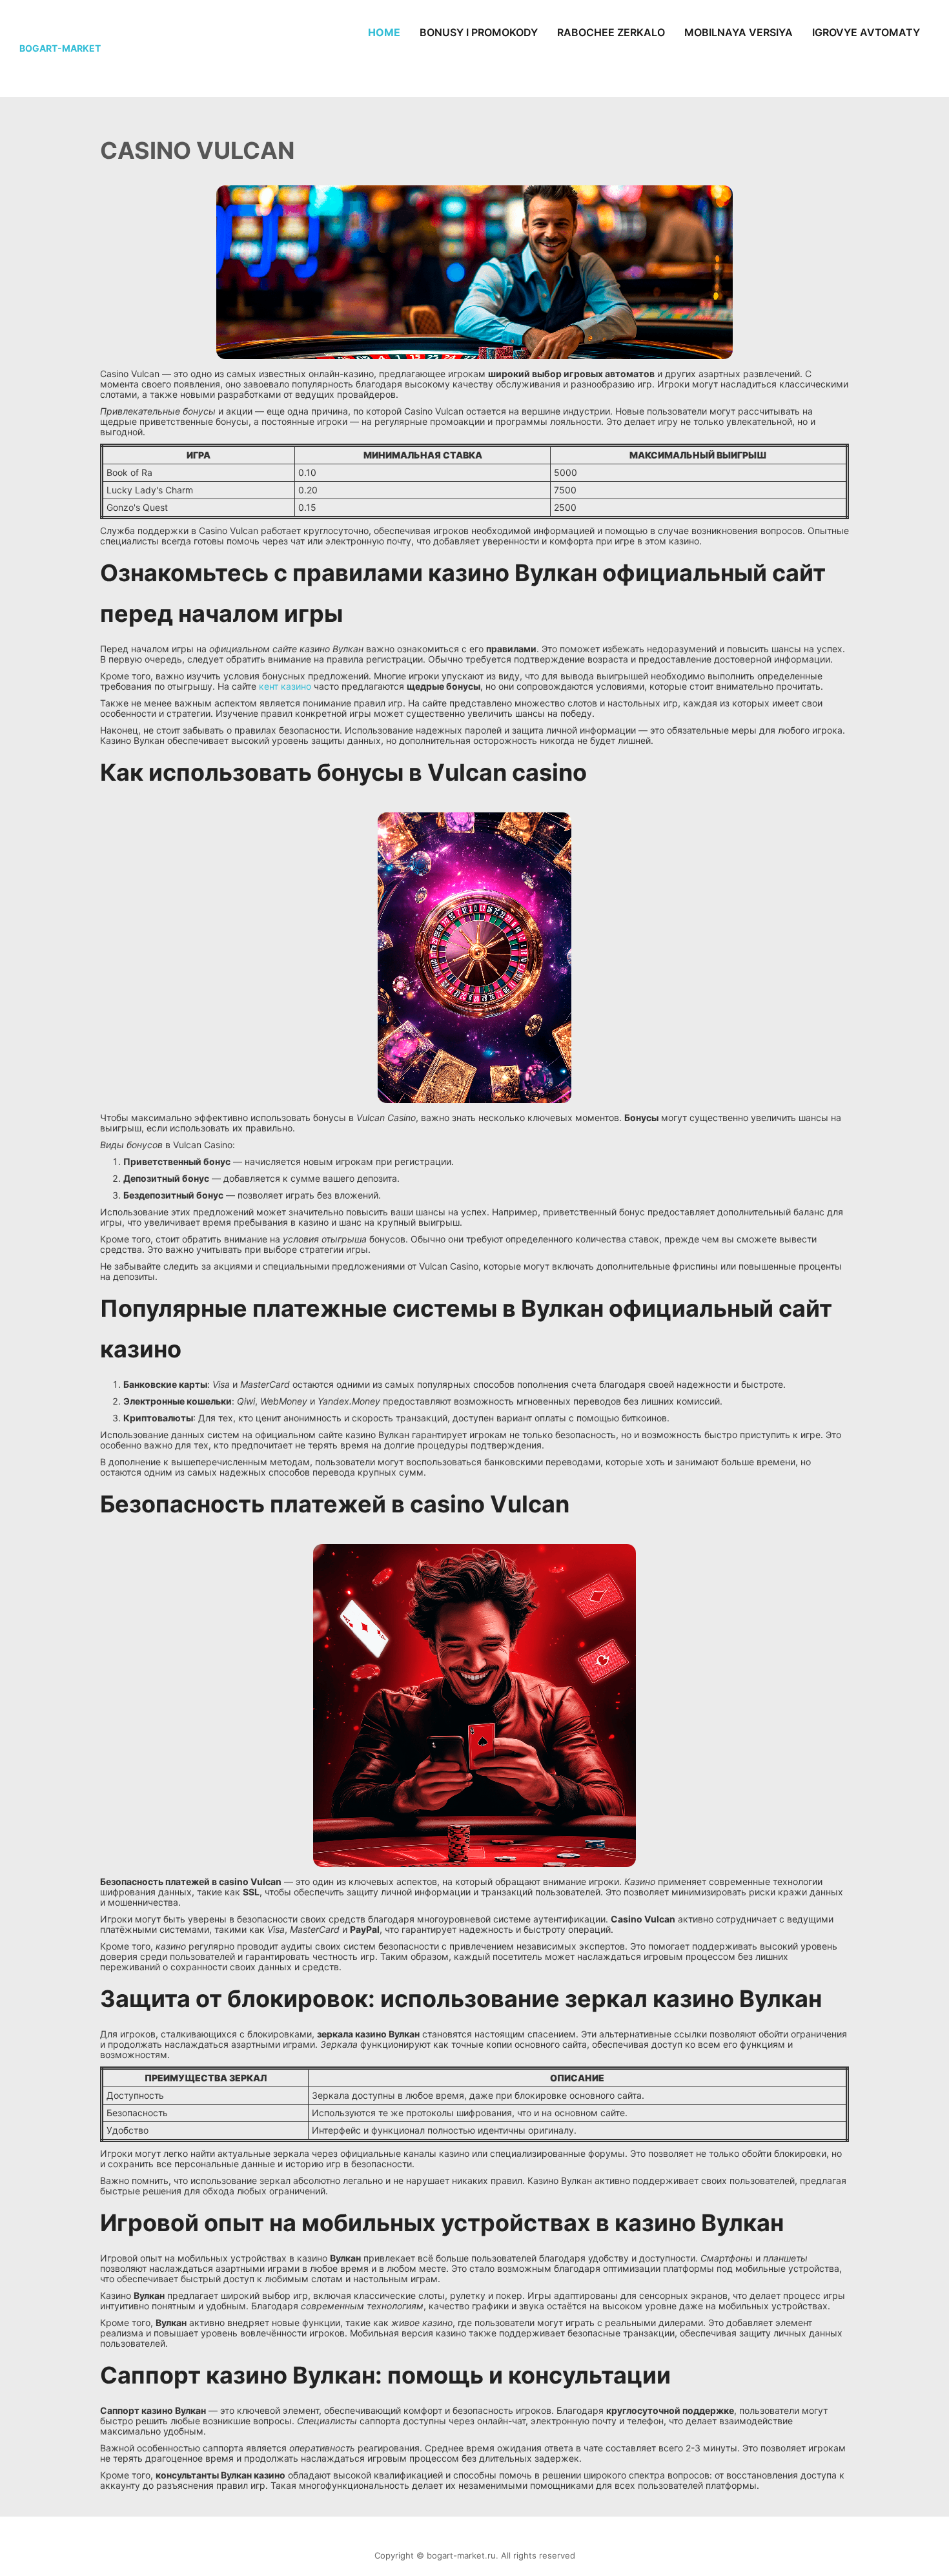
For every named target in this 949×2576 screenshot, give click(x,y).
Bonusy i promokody (479, 32)
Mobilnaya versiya (739, 32)
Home (384, 32)
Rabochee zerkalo (611, 32)
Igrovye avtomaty (866, 32)
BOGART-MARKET (60, 48)
